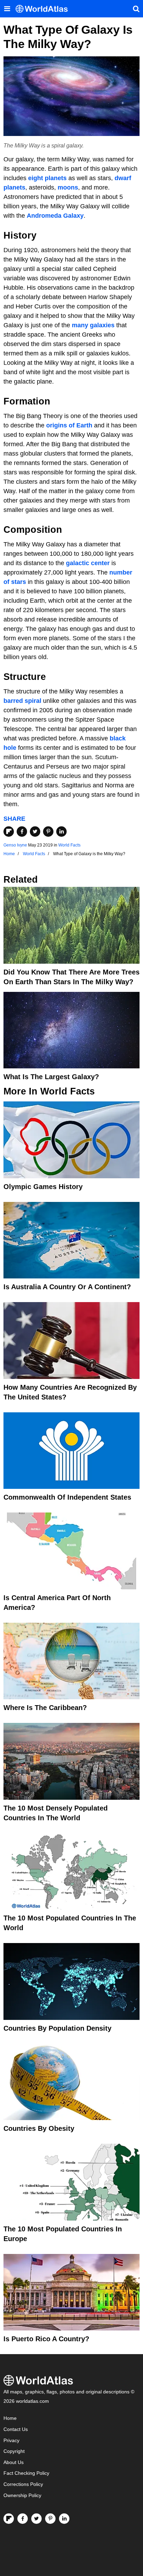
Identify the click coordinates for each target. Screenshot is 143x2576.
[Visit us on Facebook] (23, 2519)
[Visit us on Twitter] (36, 2519)
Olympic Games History (43, 1187)
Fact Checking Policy (26, 2473)
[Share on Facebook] (22, 832)
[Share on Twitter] (35, 832)
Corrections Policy (23, 2484)
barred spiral (22, 701)
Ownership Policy (22, 2495)
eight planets (47, 178)
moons (68, 187)
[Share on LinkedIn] (61, 832)
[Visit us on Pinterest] (50, 2519)
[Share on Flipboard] (9, 832)
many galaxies (93, 325)
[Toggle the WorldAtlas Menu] (7, 9)
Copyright (14, 2451)
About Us (14, 2462)
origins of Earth (69, 425)
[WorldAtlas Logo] (44, 9)
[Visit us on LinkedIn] (64, 2519)
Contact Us (16, 2429)
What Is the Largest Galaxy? (51, 1077)
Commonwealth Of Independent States (67, 1497)
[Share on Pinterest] (48, 832)
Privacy (11, 2441)
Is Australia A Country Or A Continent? (67, 1287)
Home (10, 2418)
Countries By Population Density (57, 2028)
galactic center (88, 563)
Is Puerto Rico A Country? (46, 2339)
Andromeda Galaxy (55, 216)
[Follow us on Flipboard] (9, 2519)
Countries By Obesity (39, 2128)
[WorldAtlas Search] (136, 9)
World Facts (69, 845)
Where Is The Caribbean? (45, 1708)
